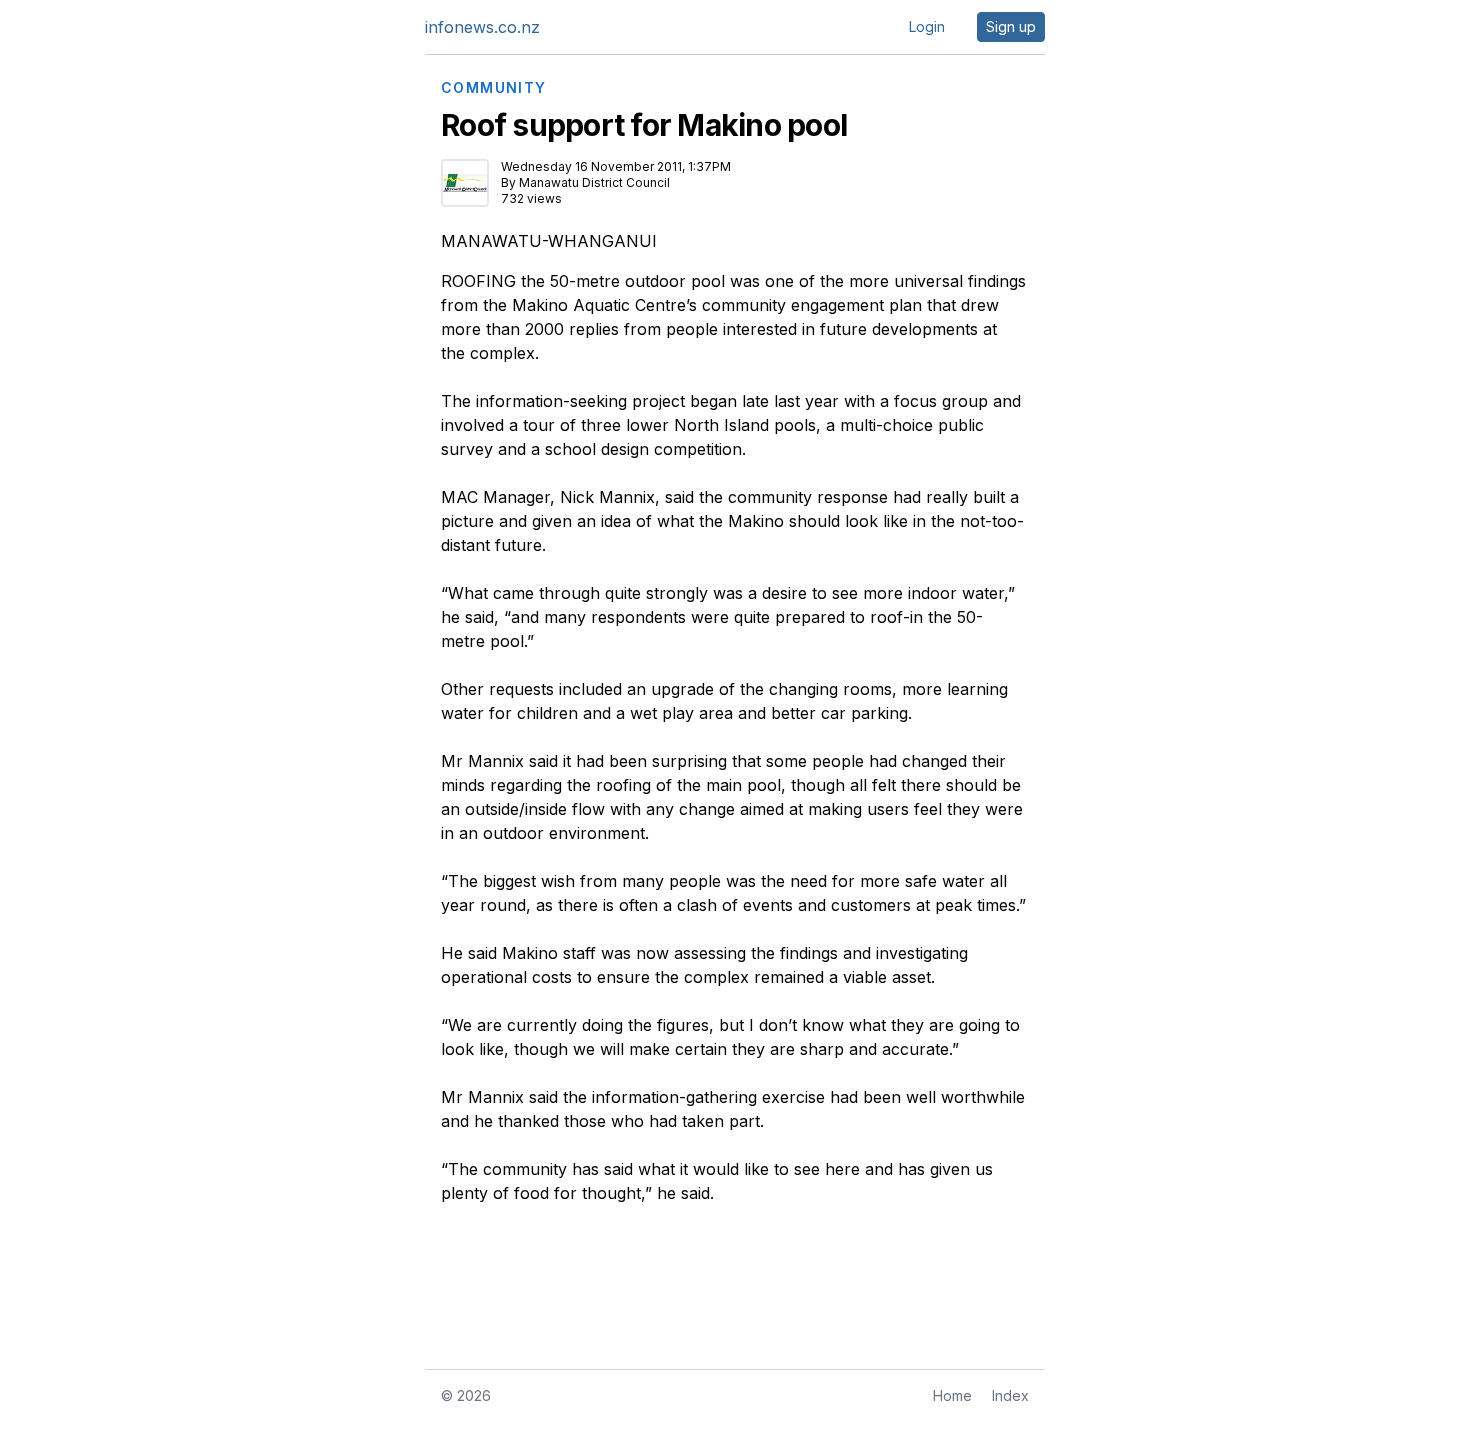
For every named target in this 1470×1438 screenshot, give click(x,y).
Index (1010, 1395)
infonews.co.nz (482, 27)
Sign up (1011, 26)
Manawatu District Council (594, 182)
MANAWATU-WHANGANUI (549, 241)
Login (927, 26)
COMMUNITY (494, 88)
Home (952, 1395)
